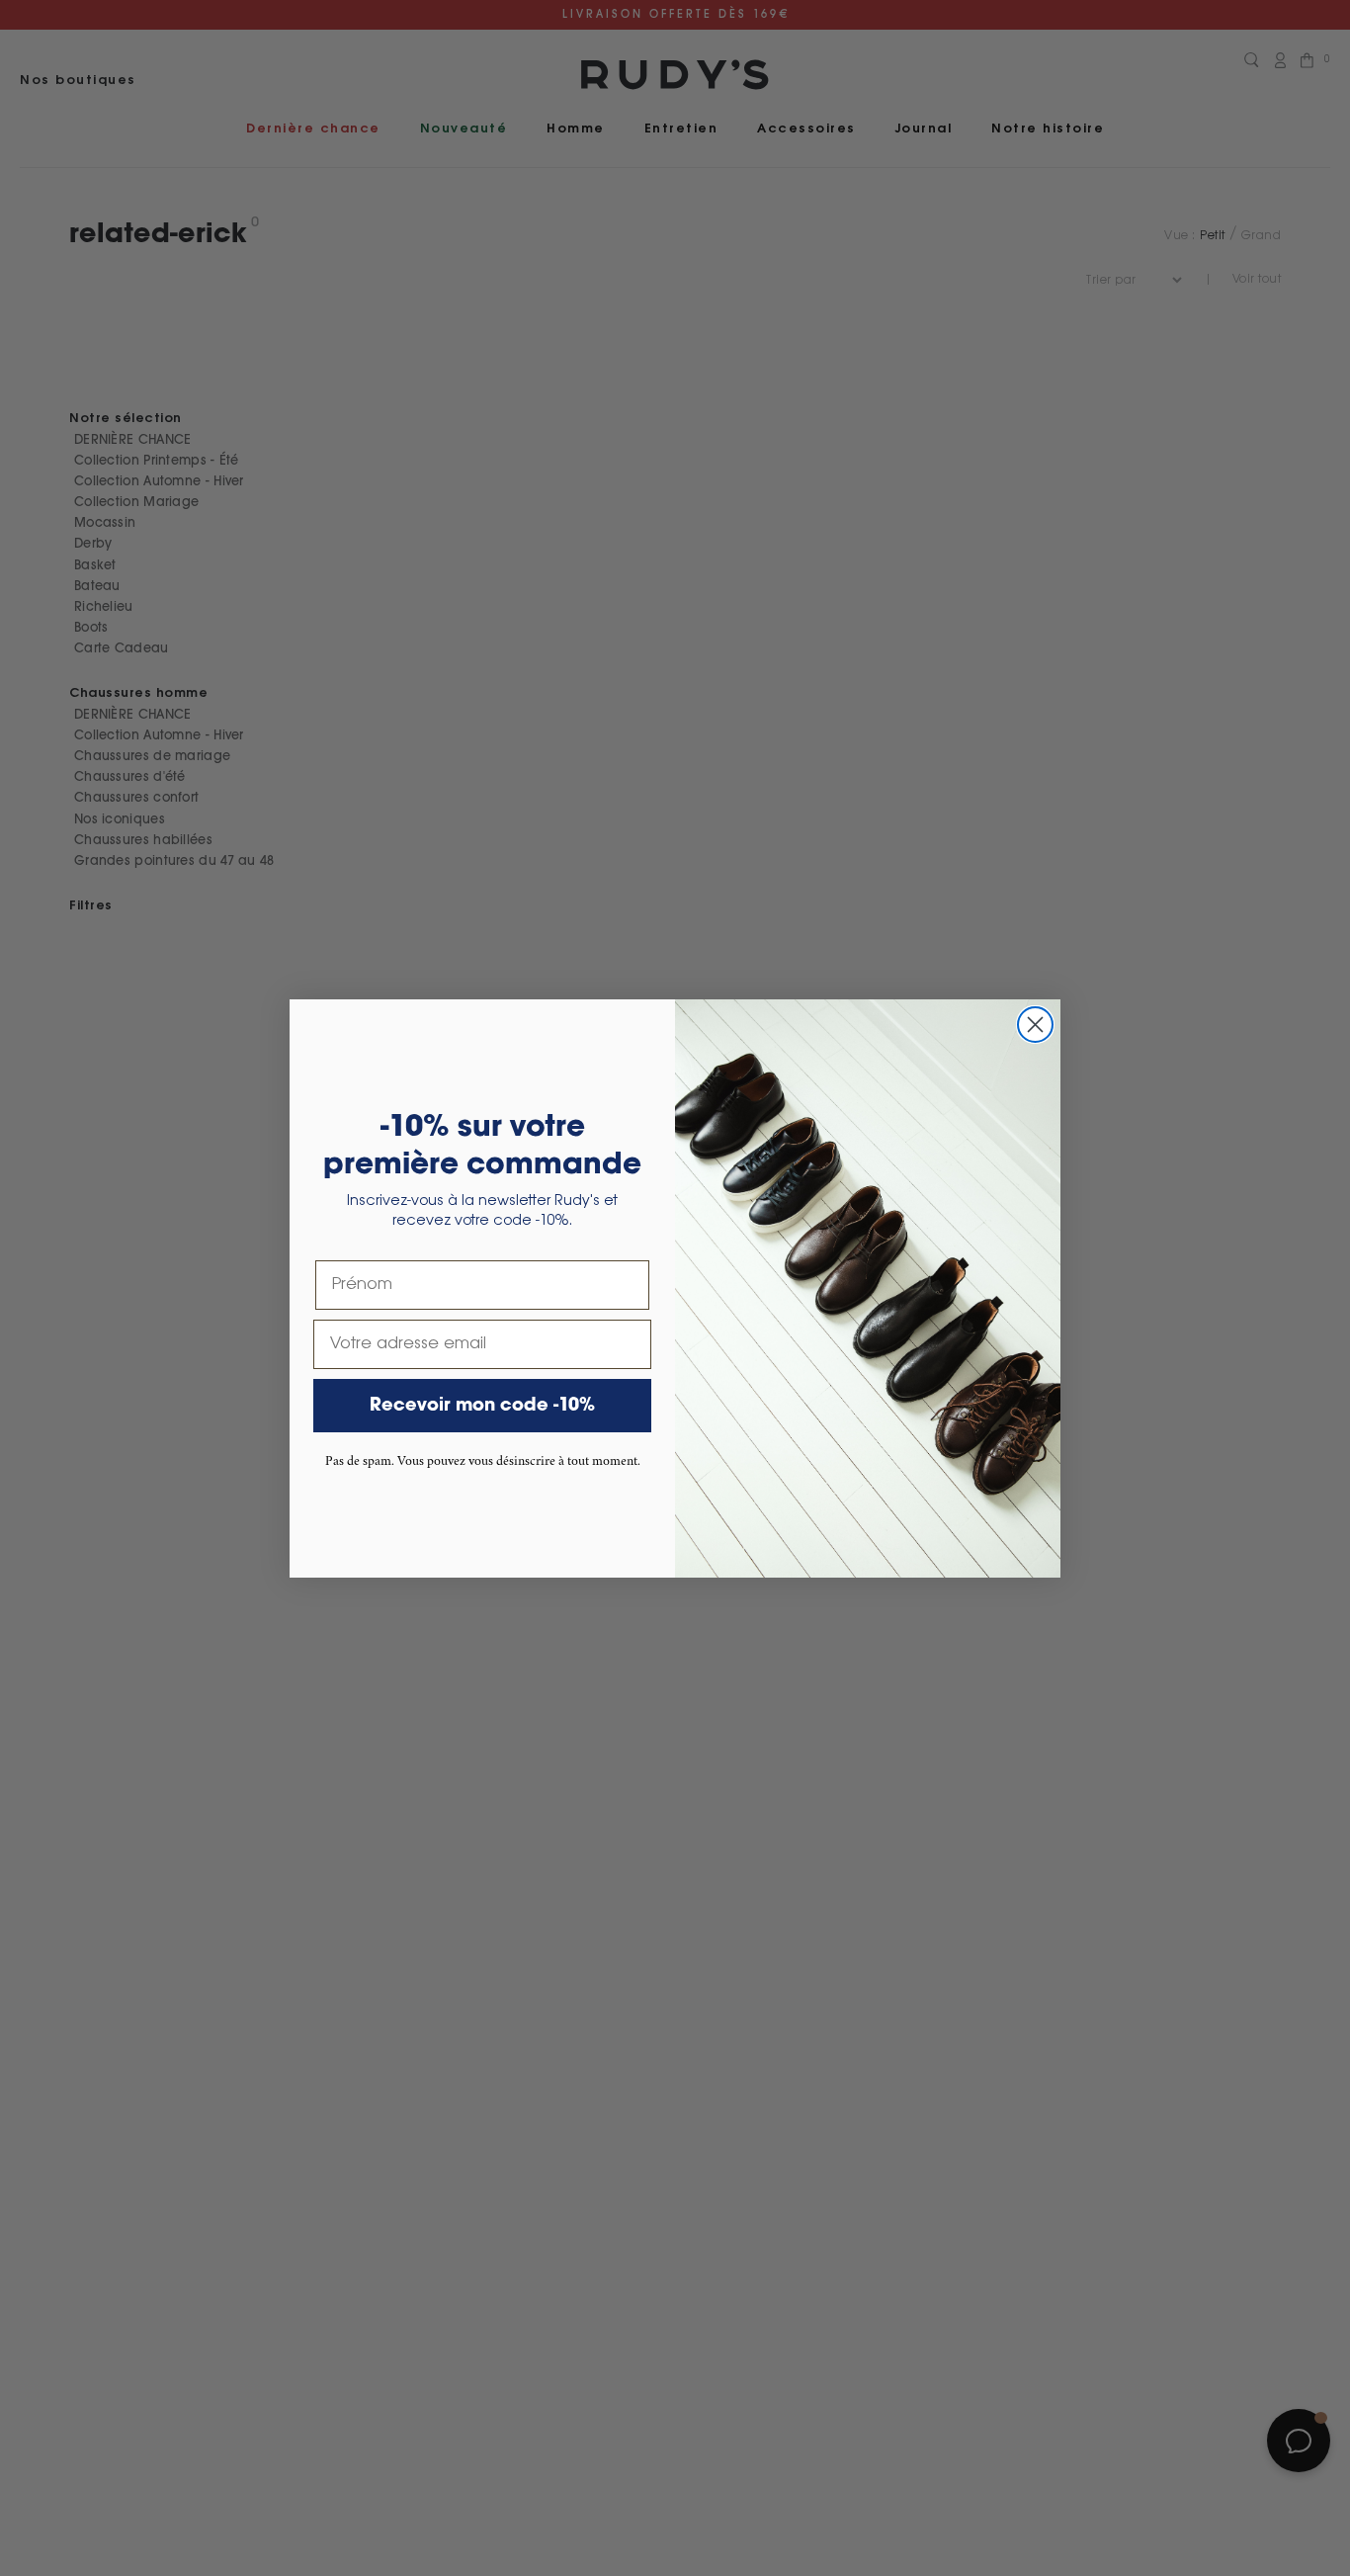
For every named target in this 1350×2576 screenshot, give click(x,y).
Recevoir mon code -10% (482, 1406)
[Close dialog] (1035, 1025)
